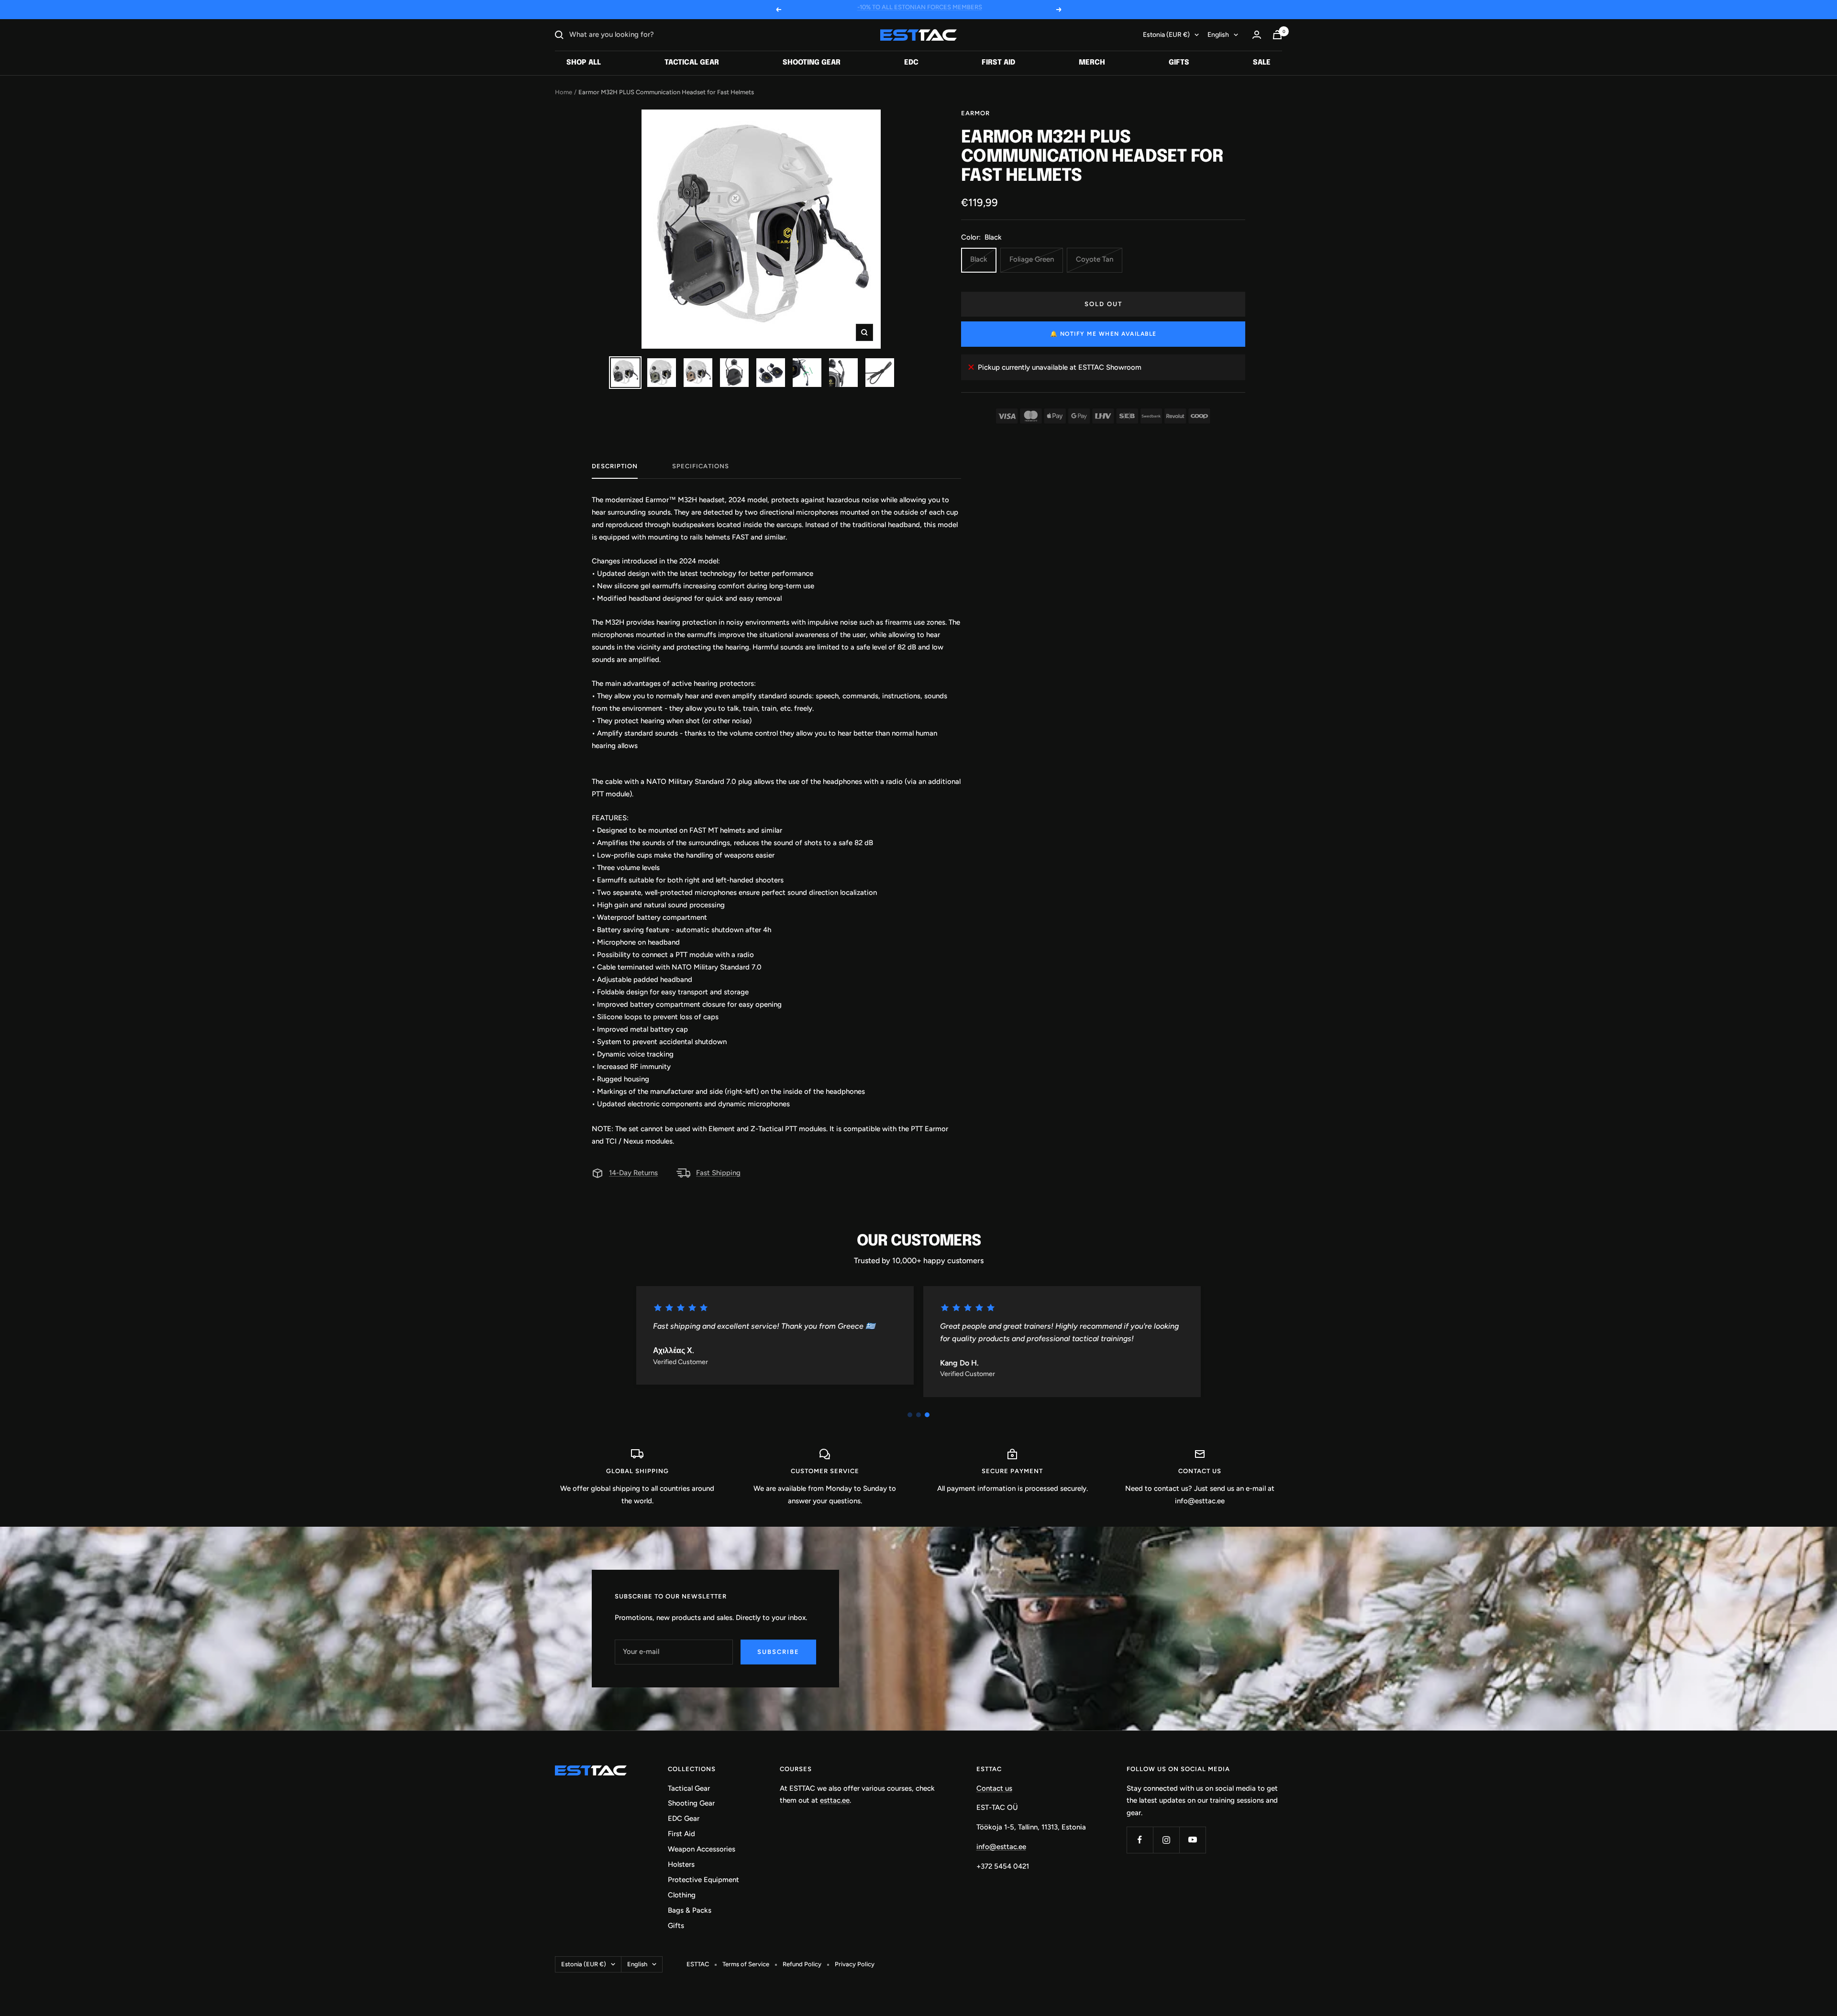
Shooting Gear (812, 63)
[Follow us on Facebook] (1140, 1840)
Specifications (701, 466)
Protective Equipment (703, 1880)
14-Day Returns (633, 1173)
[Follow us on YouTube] (1192, 1840)
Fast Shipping (718, 1173)
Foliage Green (1032, 259)
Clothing (682, 1895)
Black (979, 259)
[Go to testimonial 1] (910, 1415)
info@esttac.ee (1001, 1847)
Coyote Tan (1095, 259)
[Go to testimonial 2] (918, 1415)
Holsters (681, 1864)
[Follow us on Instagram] (1166, 1840)
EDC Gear (684, 1818)
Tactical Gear (692, 63)
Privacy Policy (855, 1964)
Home (564, 92)
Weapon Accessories (702, 1849)
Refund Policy (802, 1964)
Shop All (584, 63)
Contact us (994, 1788)
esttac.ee (835, 1800)
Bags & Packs (690, 1910)
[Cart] (1277, 35)
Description (615, 466)
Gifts (1179, 63)
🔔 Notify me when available (1103, 334)
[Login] (1257, 35)
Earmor (975, 113)
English (1218, 35)
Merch (1092, 63)
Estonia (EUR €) (1166, 35)
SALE (1262, 63)
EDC (911, 63)
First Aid (998, 63)
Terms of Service (746, 1964)
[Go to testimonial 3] (927, 1415)
